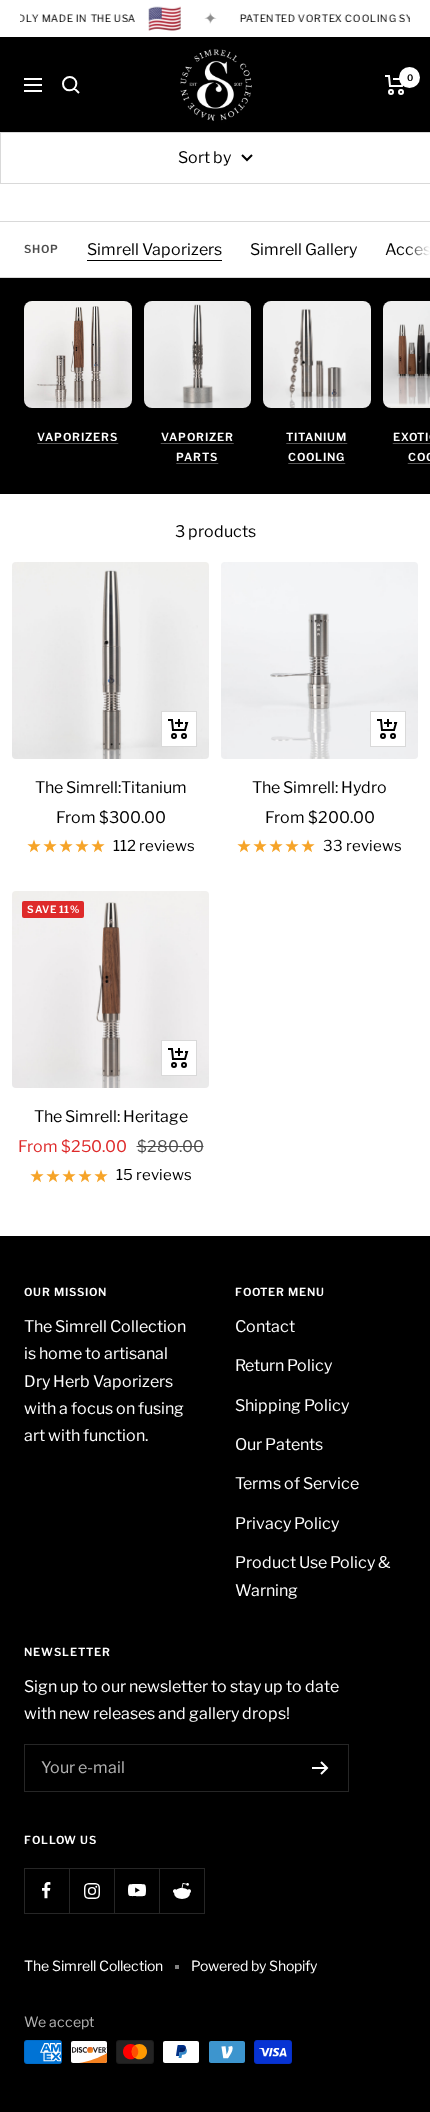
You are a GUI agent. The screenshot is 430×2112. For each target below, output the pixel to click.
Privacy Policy (287, 1523)
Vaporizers (77, 437)
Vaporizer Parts (197, 447)
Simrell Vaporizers (154, 249)
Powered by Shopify (254, 1965)
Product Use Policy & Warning (312, 1576)
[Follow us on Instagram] (91, 1890)
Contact (265, 1326)
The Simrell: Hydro (319, 787)
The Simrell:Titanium (111, 787)
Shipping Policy (292, 1405)
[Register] (320, 1768)
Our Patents (279, 1444)
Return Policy (283, 1365)
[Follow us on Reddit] (181, 1890)
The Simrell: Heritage (111, 1116)
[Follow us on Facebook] (46, 1890)
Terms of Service (297, 1483)
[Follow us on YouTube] (136, 1890)
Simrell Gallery (303, 249)
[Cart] (395, 85)
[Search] (71, 85)
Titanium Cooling (316, 447)
